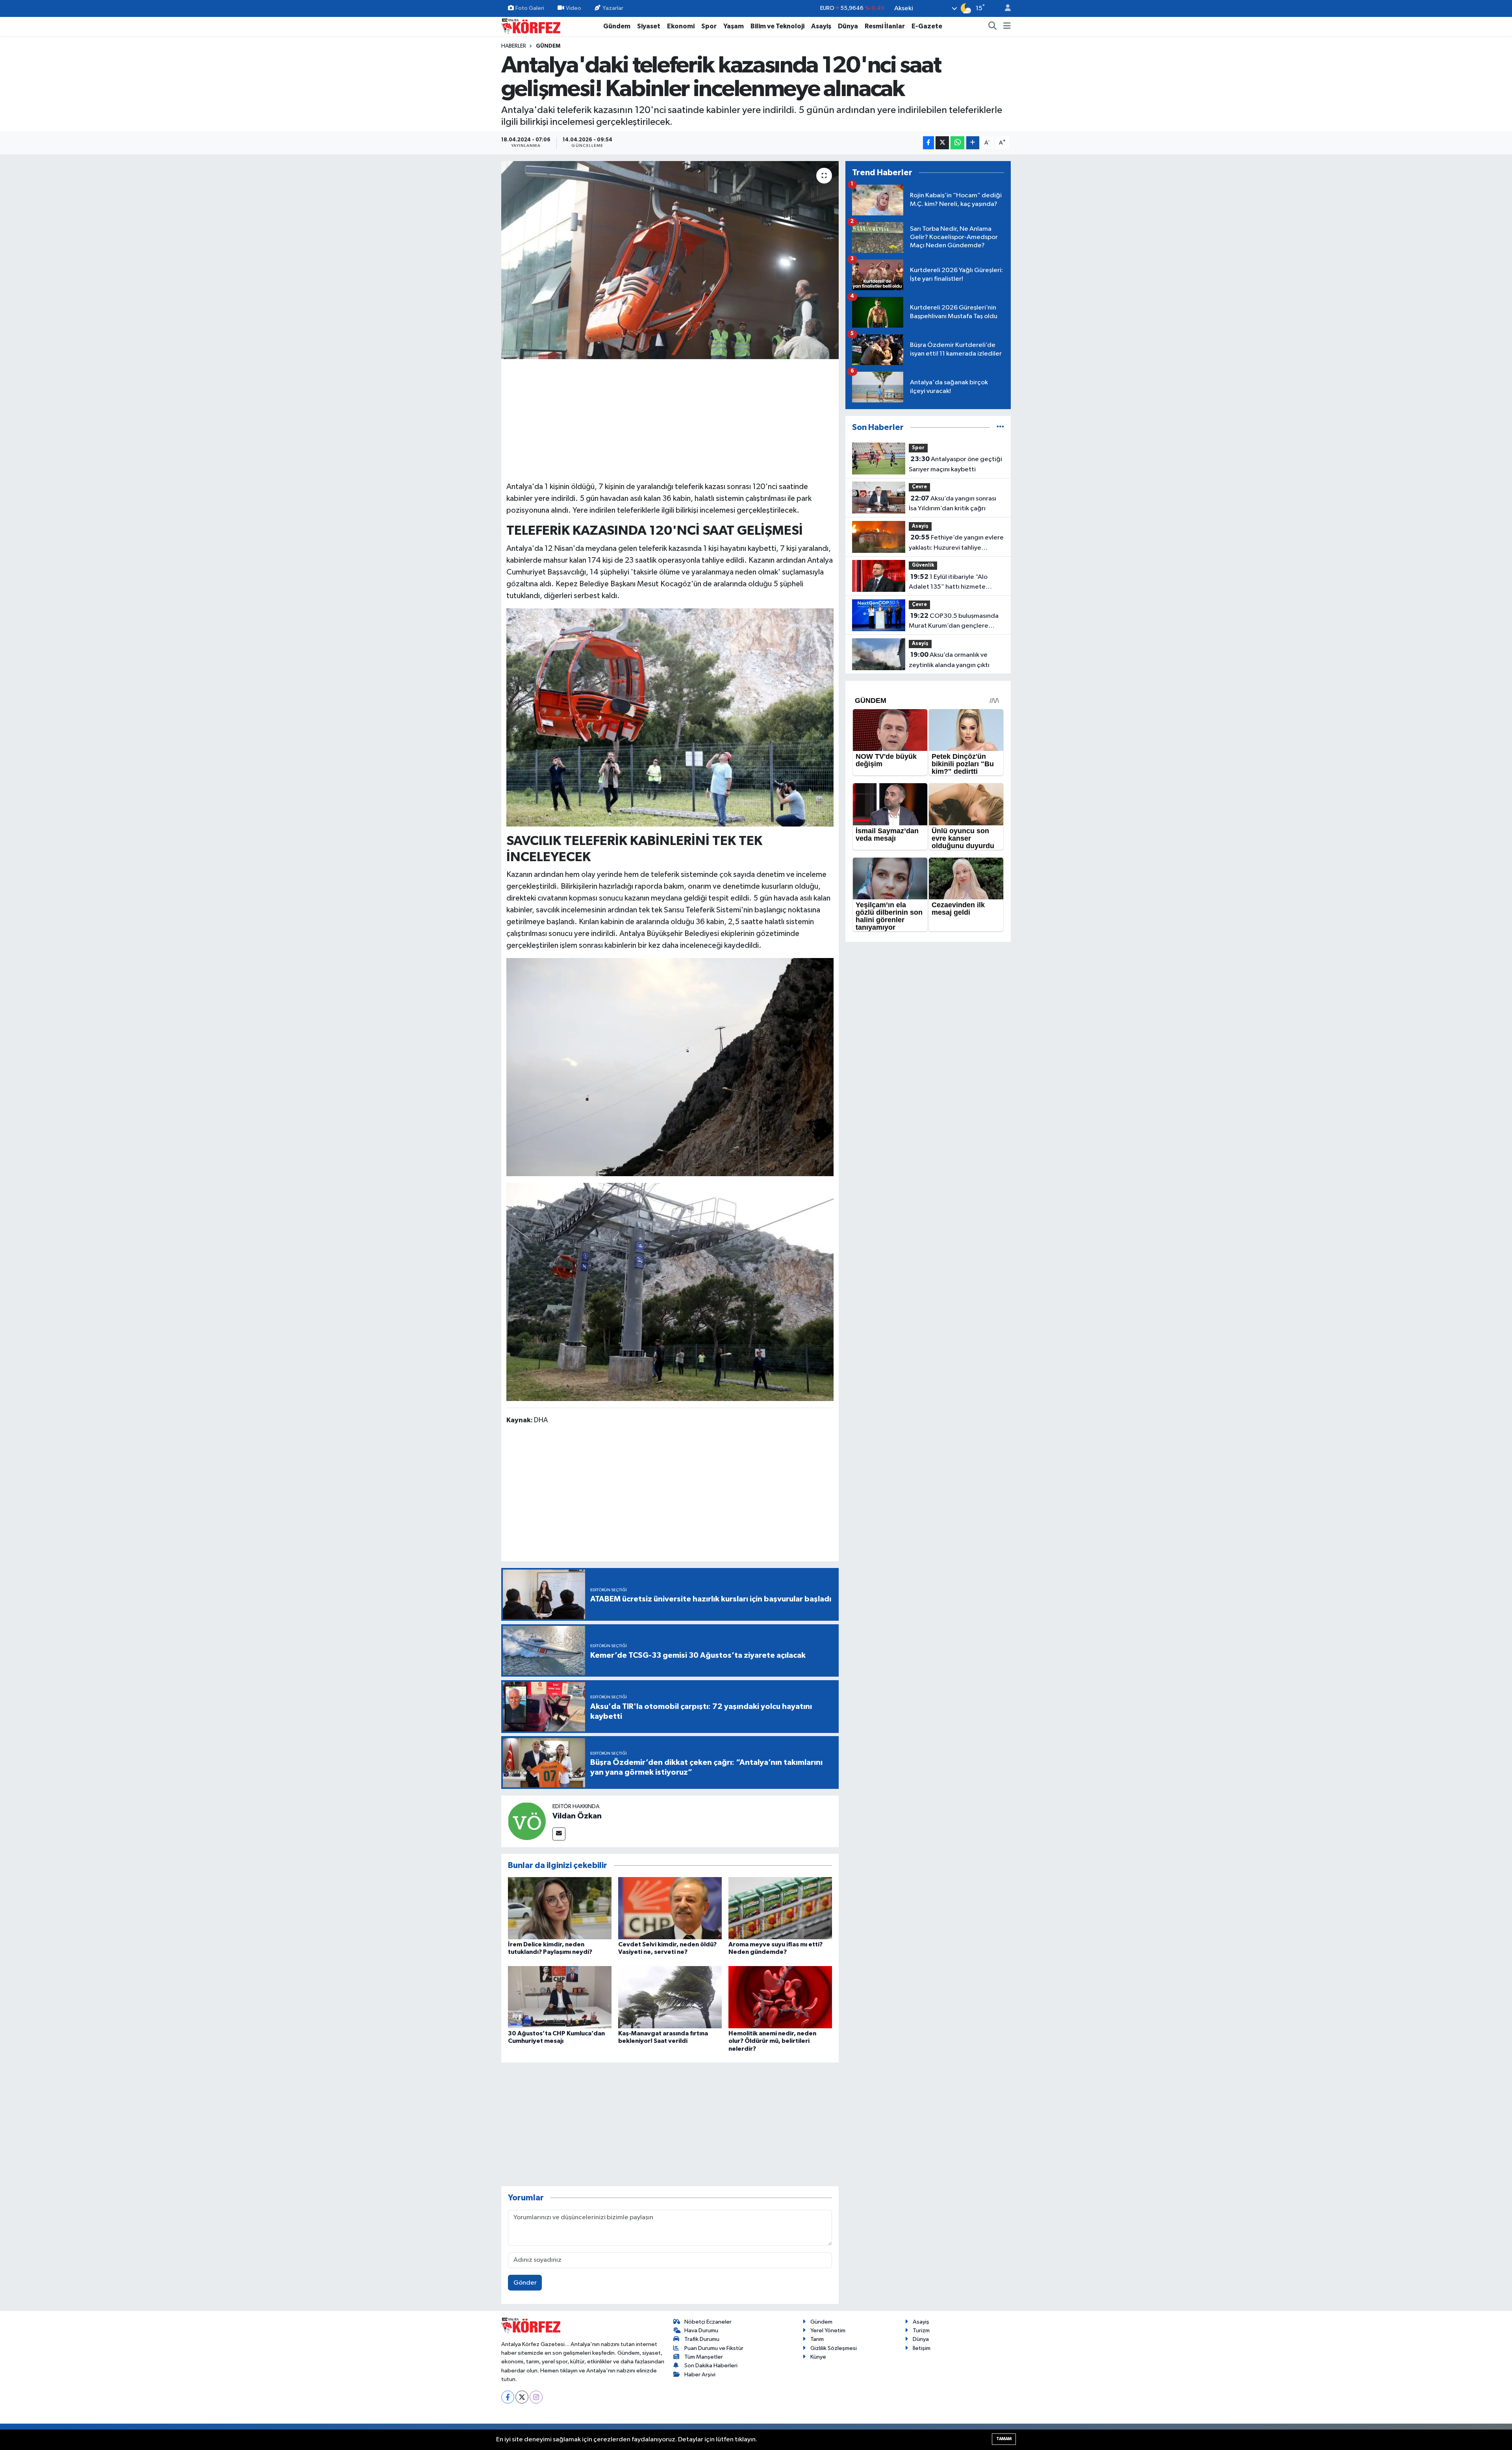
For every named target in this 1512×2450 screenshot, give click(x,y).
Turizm (921, 2330)
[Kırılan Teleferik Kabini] (670, 717)
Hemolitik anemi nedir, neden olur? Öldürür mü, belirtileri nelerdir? (772, 2041)
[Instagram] (536, 2397)
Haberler (514, 46)
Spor (709, 26)
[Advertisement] (670, 419)
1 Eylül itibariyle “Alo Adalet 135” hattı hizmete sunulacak (948, 583)
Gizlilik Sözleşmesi (834, 2348)
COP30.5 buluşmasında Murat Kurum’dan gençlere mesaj (954, 622)
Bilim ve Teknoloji (777, 26)
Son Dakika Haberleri (711, 2366)
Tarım (817, 2339)
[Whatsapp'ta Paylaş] (957, 143)
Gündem (617, 26)
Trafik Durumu (702, 2339)
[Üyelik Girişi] (1004, 8)
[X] (522, 2397)
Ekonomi (681, 26)
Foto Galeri (530, 8)
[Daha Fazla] (973, 143)
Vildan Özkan (577, 1816)
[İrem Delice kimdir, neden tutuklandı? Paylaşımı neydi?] (560, 1908)
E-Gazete (927, 26)
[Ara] (993, 26)
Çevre (919, 487)
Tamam (1004, 2439)
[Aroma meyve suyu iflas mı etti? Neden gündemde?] (780, 1908)
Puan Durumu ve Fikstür (714, 2348)
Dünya (848, 26)
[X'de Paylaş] (942, 143)
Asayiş (821, 26)
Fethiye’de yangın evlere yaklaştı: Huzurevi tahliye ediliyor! (956, 543)
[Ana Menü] (1007, 26)
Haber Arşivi (700, 2375)
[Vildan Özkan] (527, 1821)
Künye (818, 2357)
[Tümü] (1000, 427)
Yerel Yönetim (828, 2330)
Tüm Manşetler (704, 2357)
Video (573, 8)
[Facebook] (508, 2397)
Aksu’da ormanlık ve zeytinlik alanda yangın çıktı (949, 660)
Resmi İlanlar (885, 26)
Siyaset (649, 26)
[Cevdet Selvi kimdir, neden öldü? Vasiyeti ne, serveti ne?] (670, 1908)
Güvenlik (923, 565)
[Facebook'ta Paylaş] (928, 143)
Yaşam (734, 26)
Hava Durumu (701, 2330)
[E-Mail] (559, 1834)
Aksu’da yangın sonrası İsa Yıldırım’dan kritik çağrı (952, 504)
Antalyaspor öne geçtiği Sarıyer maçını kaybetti (955, 464)
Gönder (525, 2283)
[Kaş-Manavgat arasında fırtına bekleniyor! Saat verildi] (670, 1997)
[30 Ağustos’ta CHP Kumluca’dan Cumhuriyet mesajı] (560, 1997)
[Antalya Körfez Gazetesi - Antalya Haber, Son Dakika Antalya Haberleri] (531, 26)
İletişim (922, 2348)
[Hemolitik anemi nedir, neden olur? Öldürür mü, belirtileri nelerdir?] (780, 1997)
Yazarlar (613, 8)
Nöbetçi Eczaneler (708, 2322)
